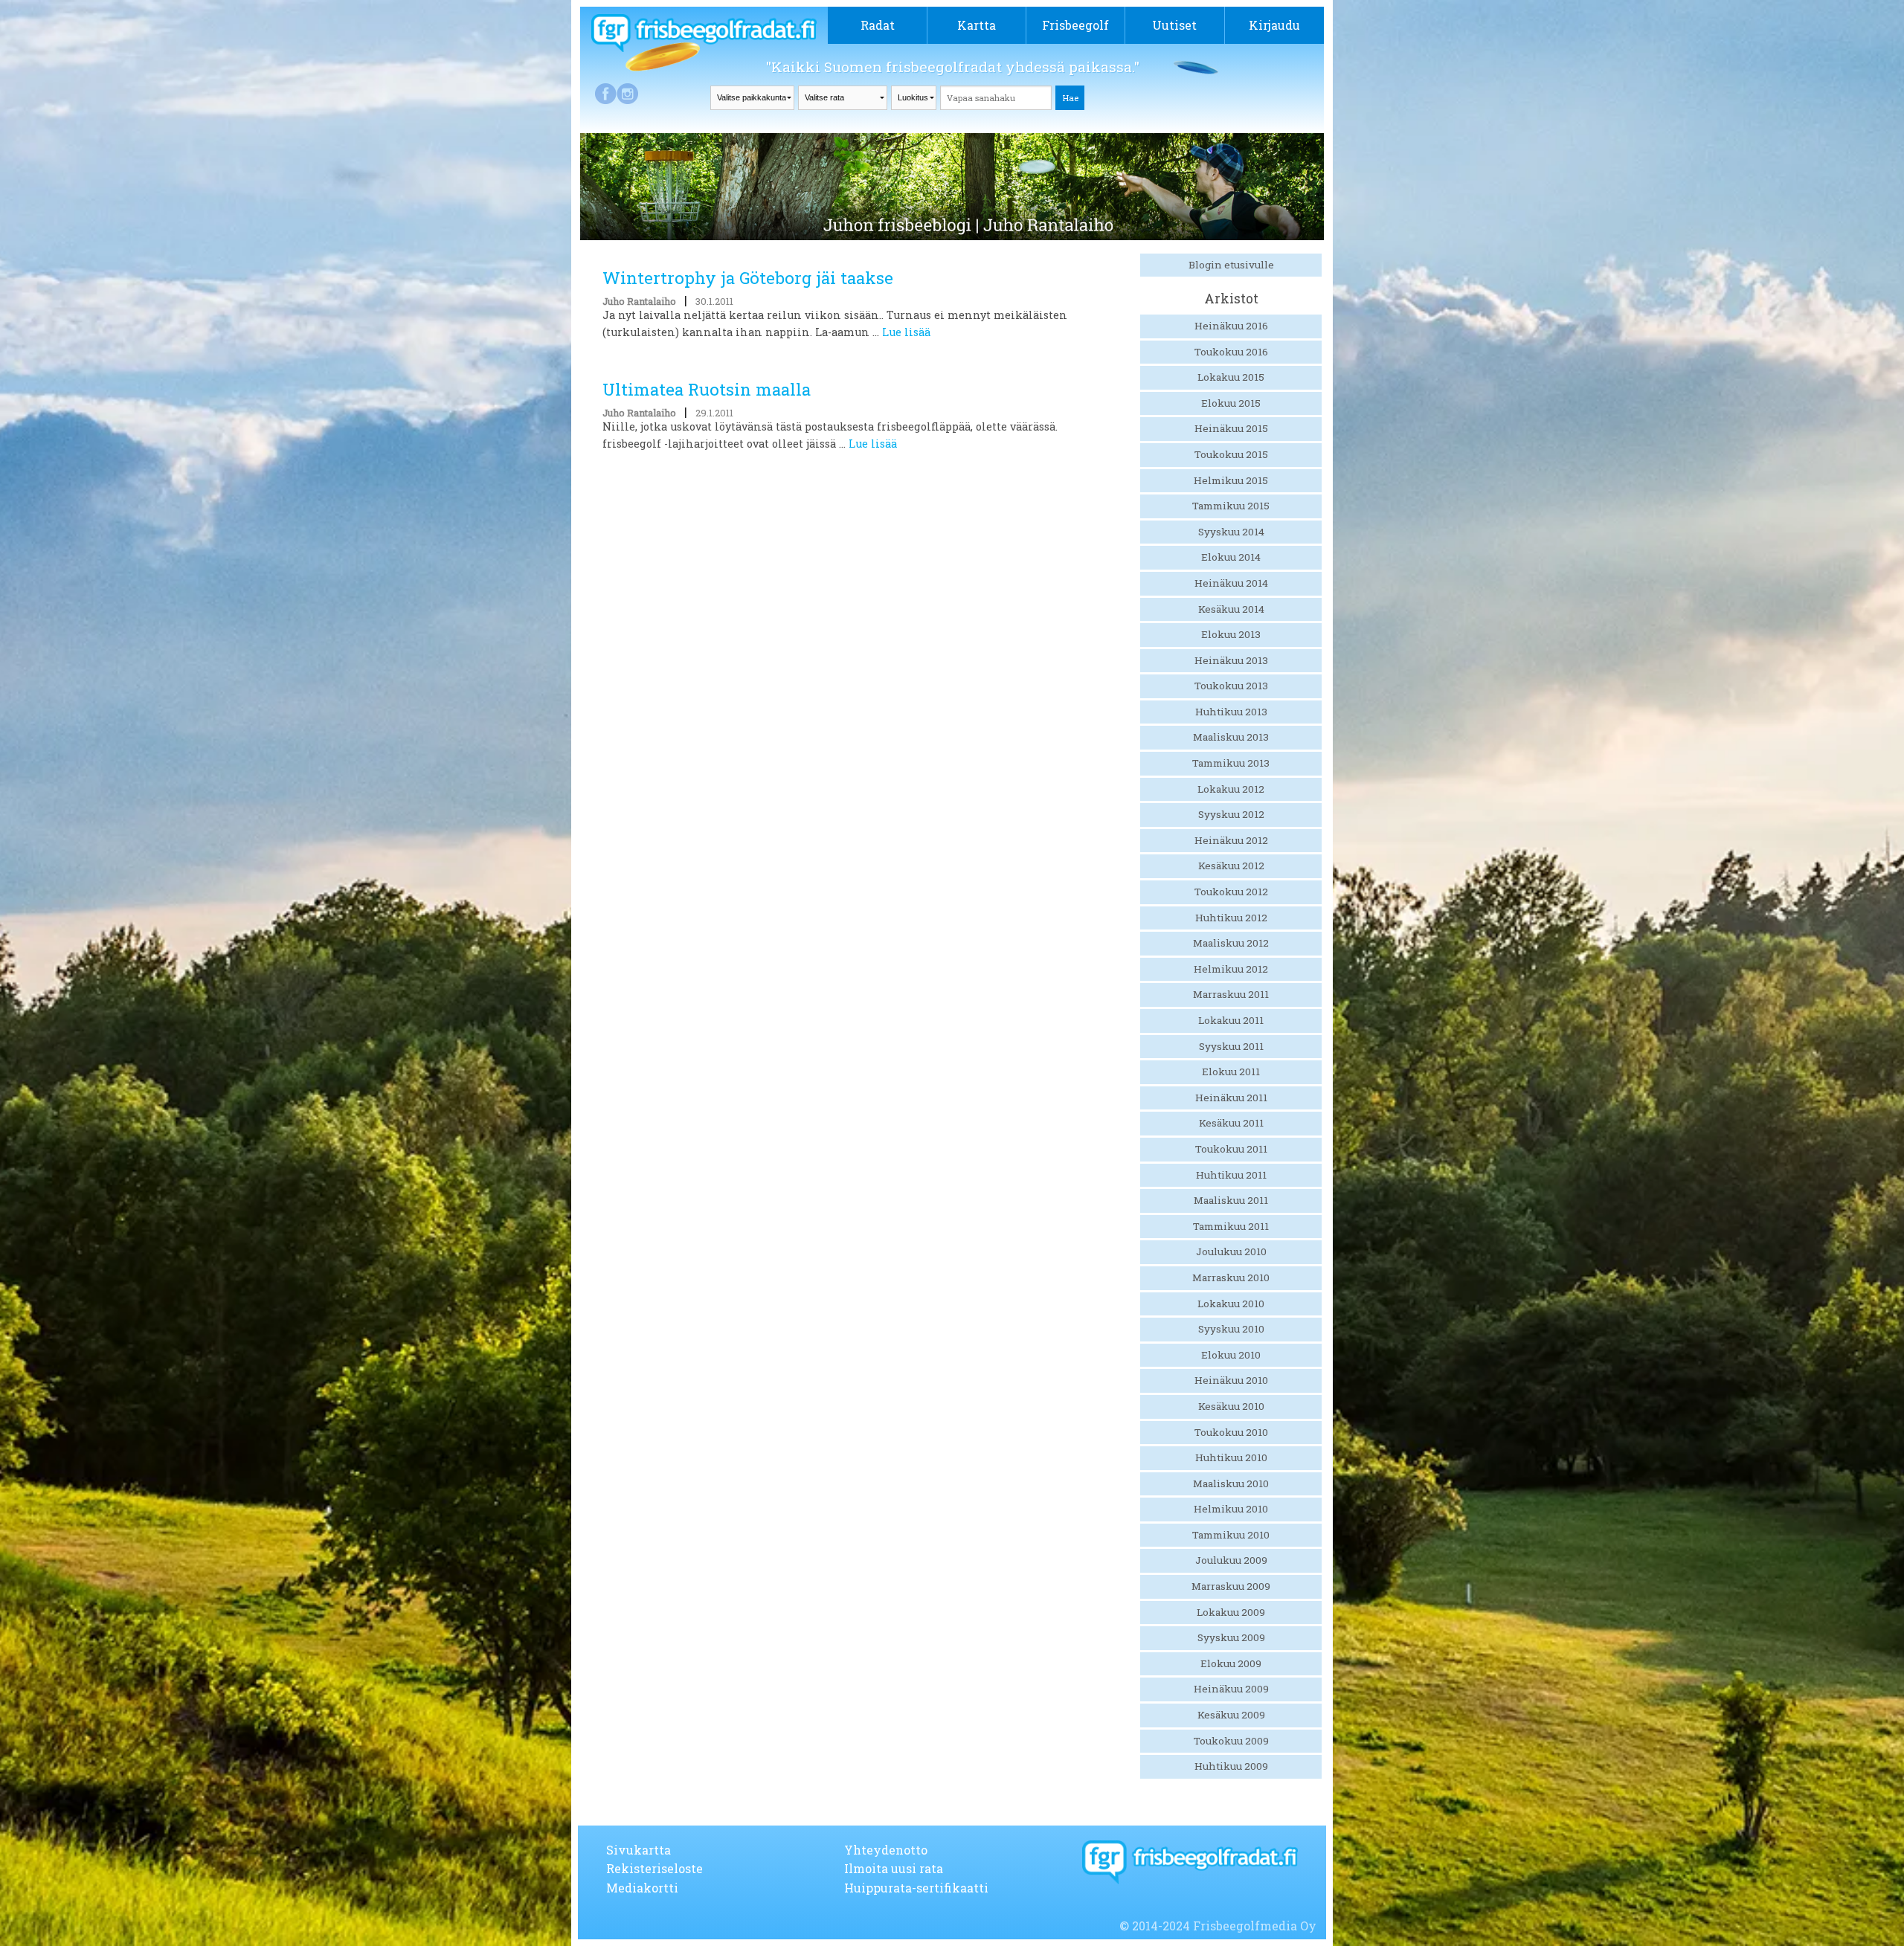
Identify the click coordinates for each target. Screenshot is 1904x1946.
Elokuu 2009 (1231, 1663)
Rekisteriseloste (654, 1868)
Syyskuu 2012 (1231, 814)
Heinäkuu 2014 (1231, 583)
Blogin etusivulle (1231, 265)
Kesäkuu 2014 (1231, 609)
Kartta (977, 25)
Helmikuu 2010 (1231, 1509)
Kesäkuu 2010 (1231, 1406)
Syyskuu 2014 (1231, 532)
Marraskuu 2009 (1231, 1586)
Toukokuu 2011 (1231, 1149)
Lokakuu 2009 (1231, 1612)
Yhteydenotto (886, 1850)
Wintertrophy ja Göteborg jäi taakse (748, 278)
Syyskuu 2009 (1231, 1637)
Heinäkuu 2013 (1231, 660)
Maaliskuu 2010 (1231, 1483)
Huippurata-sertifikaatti (916, 1888)
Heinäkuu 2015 (1231, 428)
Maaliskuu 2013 (1231, 737)
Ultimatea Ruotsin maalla (707, 389)
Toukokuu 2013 (1231, 686)
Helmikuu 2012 (1231, 969)
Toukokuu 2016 (1231, 352)
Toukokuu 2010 (1231, 1432)
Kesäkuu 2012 (1231, 866)
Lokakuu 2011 (1231, 1020)
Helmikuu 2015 (1231, 480)
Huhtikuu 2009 (1231, 1766)
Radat (878, 25)
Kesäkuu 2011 (1231, 1123)
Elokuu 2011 (1231, 1072)
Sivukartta (639, 1850)
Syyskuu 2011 (1231, 1046)
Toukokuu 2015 (1231, 454)
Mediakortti (642, 1888)
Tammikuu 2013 (1231, 763)
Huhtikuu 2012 (1231, 918)
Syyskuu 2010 (1231, 1329)
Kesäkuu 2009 (1231, 1715)
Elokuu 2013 (1231, 634)
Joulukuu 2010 (1231, 1251)
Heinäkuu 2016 (1231, 326)
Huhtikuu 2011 (1231, 1175)
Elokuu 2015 (1231, 403)
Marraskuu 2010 (1231, 1278)
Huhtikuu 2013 (1231, 712)
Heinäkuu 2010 (1231, 1380)
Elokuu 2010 (1231, 1355)
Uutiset (1174, 25)
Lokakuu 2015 (1231, 377)
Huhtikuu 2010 (1231, 1457)
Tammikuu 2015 (1231, 506)
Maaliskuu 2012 (1231, 943)
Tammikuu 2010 (1231, 1535)
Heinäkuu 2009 (1231, 1689)
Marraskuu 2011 (1231, 994)
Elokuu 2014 (1231, 557)
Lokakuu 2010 (1231, 1304)
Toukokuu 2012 (1231, 892)
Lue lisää (906, 332)
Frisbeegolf (1075, 25)
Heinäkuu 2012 (1231, 840)
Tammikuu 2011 (1231, 1226)
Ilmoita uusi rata (894, 1868)
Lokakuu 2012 (1231, 789)
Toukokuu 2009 (1231, 1741)
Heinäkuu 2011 (1231, 1098)
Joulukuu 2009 (1231, 1560)
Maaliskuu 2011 (1231, 1200)
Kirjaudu (1274, 25)
